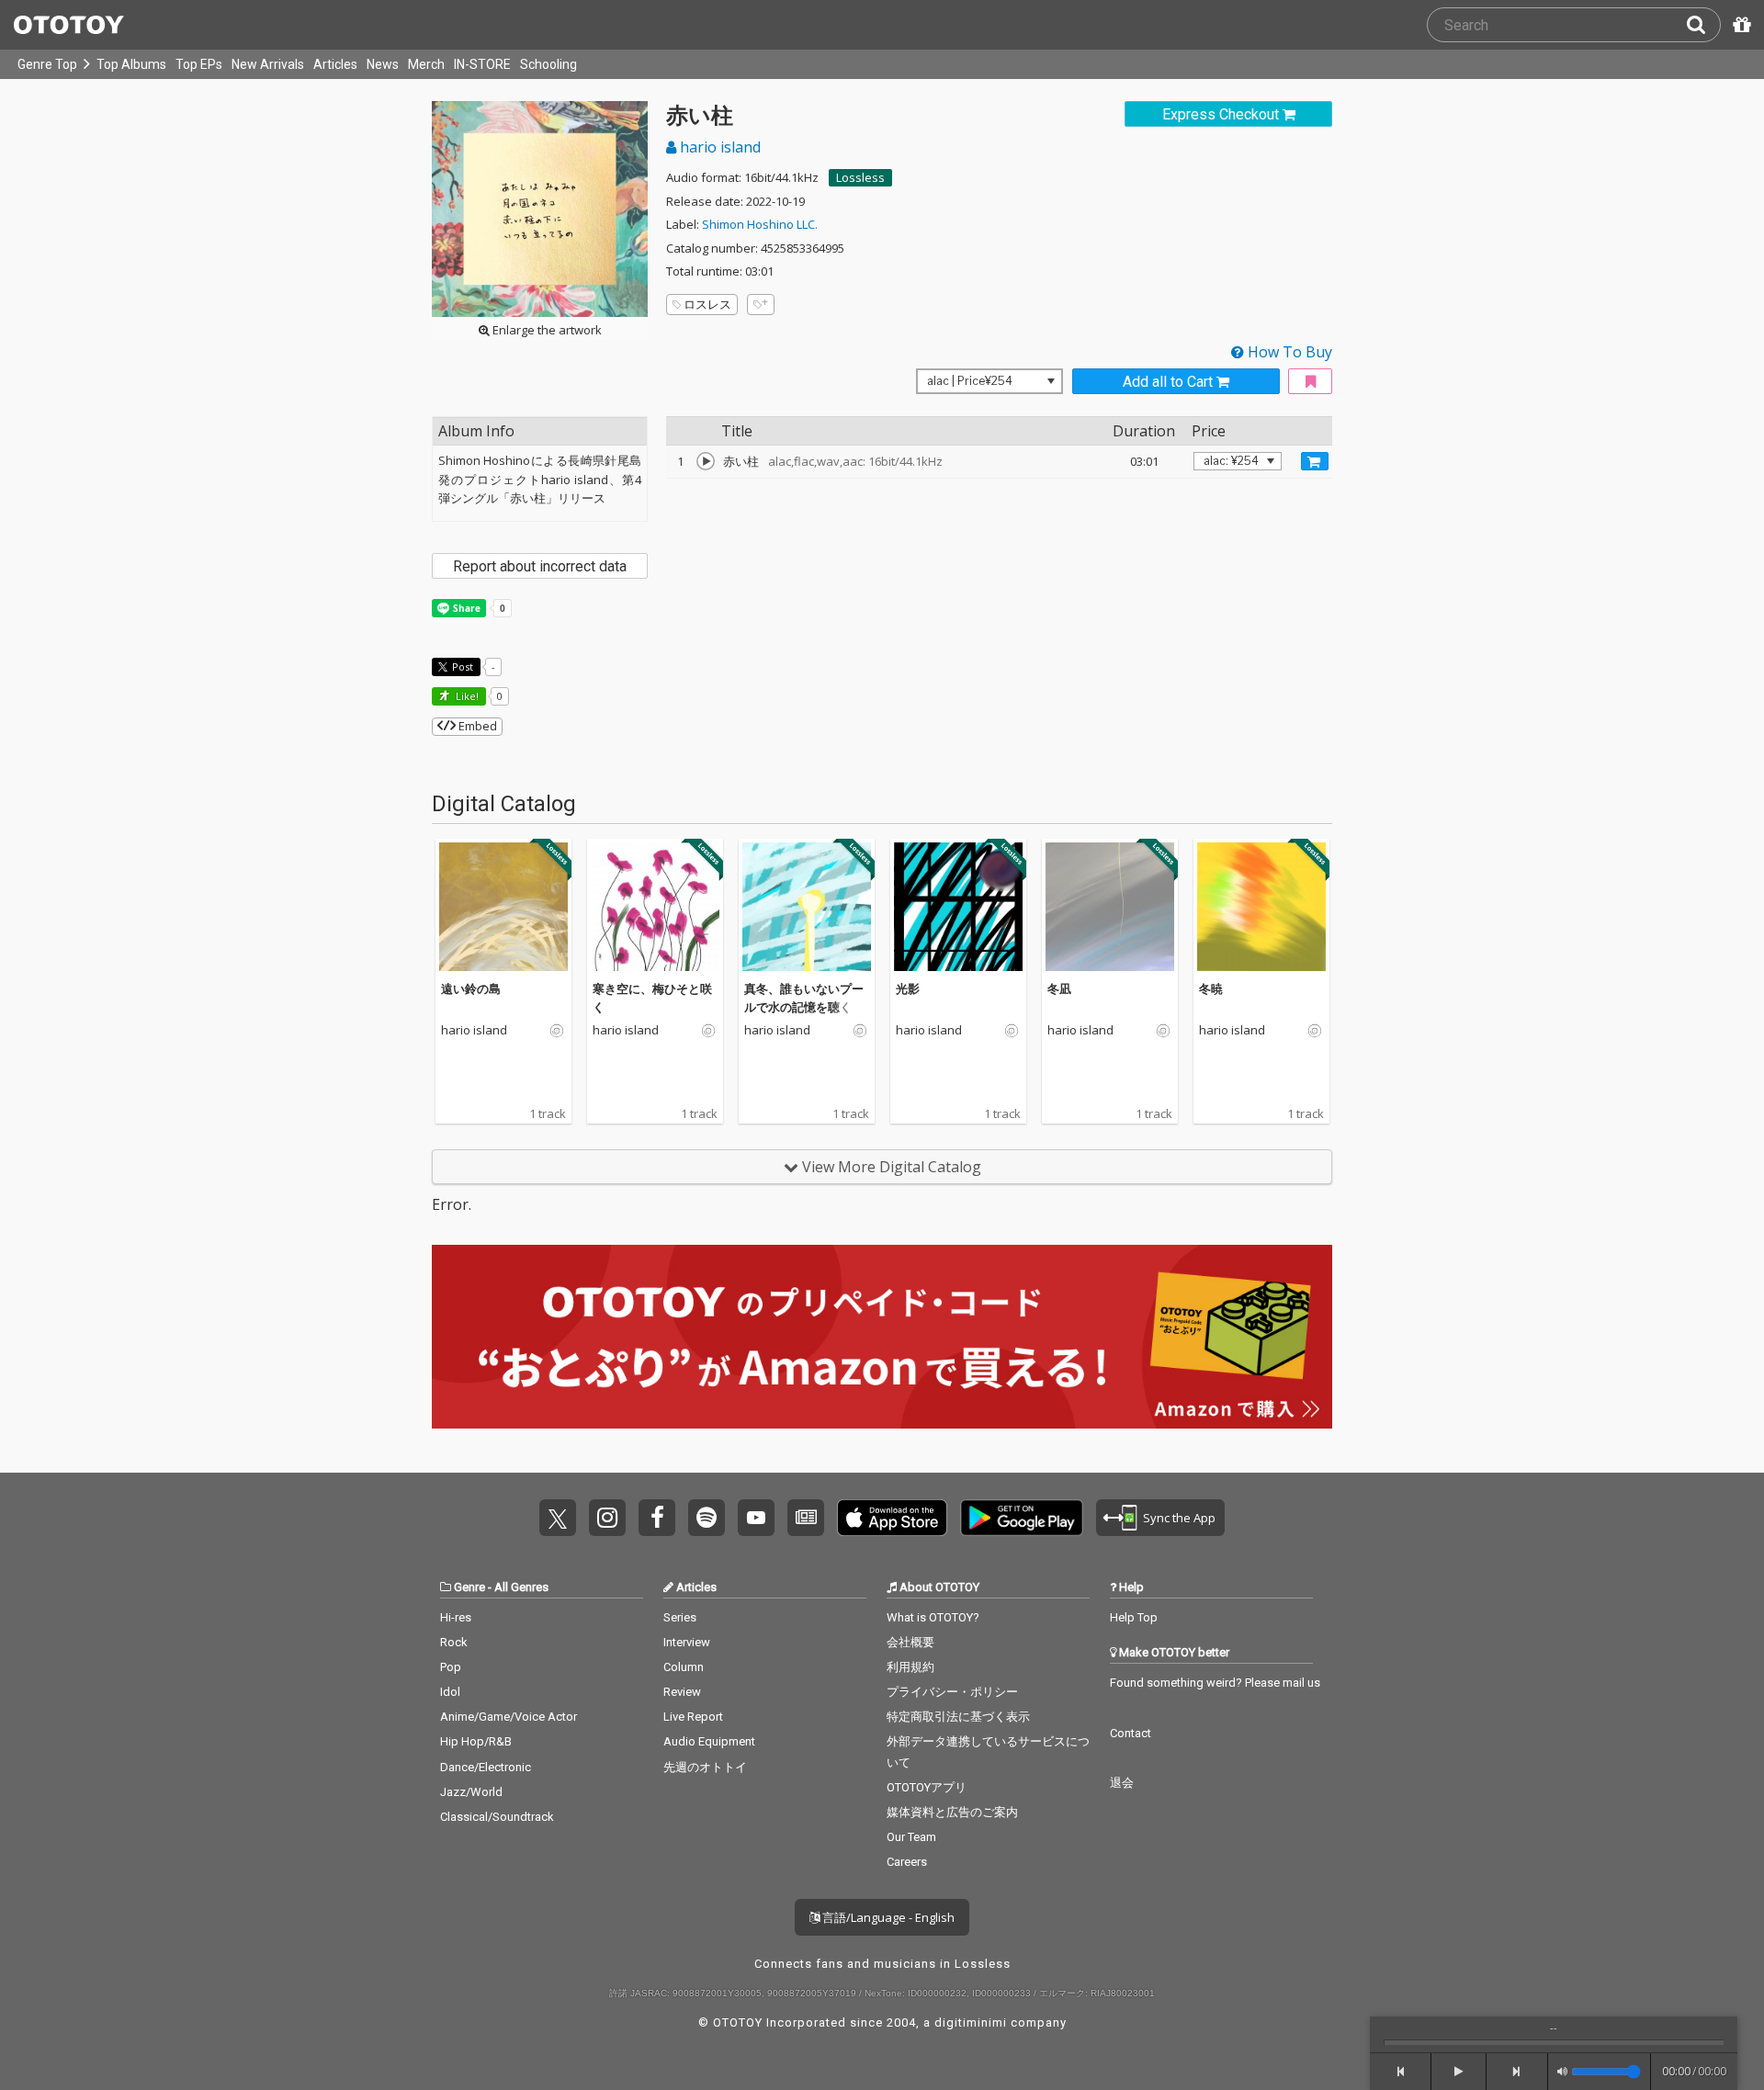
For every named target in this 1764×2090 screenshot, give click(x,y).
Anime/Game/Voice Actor (509, 1717)
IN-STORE (482, 64)
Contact (1131, 1733)
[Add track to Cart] (1315, 461)
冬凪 (1059, 989)
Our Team (911, 1837)
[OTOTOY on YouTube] (756, 1518)
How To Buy (1288, 352)
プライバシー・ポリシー (952, 1692)
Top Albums (131, 64)
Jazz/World (471, 1792)
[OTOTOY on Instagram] (607, 1518)
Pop (451, 1667)
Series (680, 1617)
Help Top (1134, 1617)
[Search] (1703, 25)
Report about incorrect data (540, 566)
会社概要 (910, 1642)
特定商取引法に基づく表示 (958, 1717)
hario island (718, 147)
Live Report (693, 1717)
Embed (476, 726)
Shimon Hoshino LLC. (760, 224)
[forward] (1517, 2072)
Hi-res (456, 1617)
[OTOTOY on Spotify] (707, 1518)
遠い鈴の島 (471, 989)
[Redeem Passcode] (1739, 25)
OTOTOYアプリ (927, 1787)
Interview (687, 1642)
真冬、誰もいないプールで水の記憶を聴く (804, 998)
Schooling (548, 64)
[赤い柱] (706, 461)
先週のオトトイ (705, 1767)
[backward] (1401, 2072)
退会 (1122, 1783)
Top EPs (199, 64)
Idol (450, 1692)
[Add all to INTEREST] (1310, 382)
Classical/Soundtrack (497, 1817)
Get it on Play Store (1022, 1518)
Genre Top (47, 64)
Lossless (860, 177)
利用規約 (910, 1667)
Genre (469, 1587)
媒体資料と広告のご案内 (952, 1812)
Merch (426, 64)
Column (684, 1667)
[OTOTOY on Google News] (806, 1518)
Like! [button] (466, 696)
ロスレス (707, 304)
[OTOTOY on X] (558, 1518)
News (383, 64)
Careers (907, 1862)
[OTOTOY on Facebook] (657, 1518)
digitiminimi (971, 2022)
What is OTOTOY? (933, 1617)
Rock (454, 1642)
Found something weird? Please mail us (1215, 1683)
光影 (908, 989)
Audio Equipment (709, 1741)
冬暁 (1211, 989)
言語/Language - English (887, 1917)
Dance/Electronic (486, 1767)
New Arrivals (268, 64)
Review (682, 1692)
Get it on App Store (892, 1518)
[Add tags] (761, 305)
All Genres (521, 1587)
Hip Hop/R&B (476, 1741)
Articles (335, 64)
